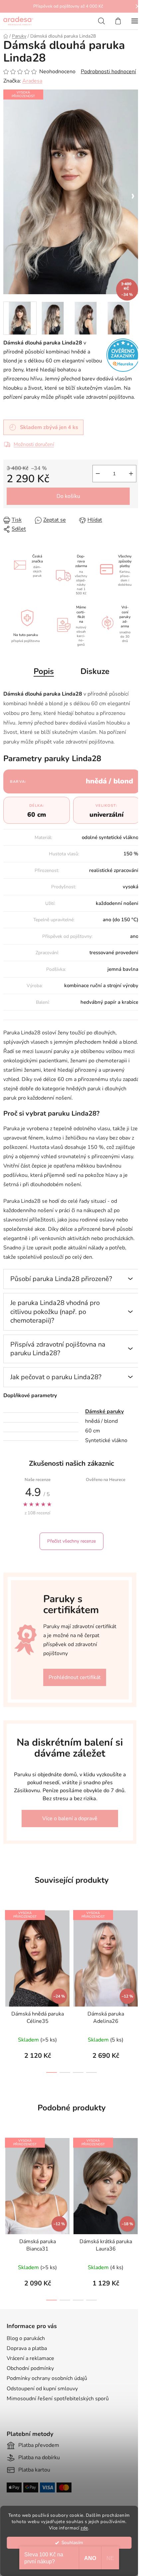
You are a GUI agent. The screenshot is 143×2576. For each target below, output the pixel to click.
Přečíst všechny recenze (71, 1541)
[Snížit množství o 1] (98, 474)
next (136, 1945)
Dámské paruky (104, 1411)
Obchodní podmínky (30, 2368)
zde (84, 2528)
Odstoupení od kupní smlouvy (42, 2389)
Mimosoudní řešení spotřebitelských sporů (58, 2399)
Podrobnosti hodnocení (108, 72)
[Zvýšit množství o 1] (131, 474)
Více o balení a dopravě (70, 1819)
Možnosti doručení (34, 444)
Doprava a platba (27, 2348)
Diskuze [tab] (95, 671)
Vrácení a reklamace (30, 2358)
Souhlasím (72, 2543)
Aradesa (32, 81)
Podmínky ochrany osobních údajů (47, 2378)
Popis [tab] (44, 671)
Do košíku (68, 496)
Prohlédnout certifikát (75, 1677)
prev (7, 1945)
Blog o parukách (26, 2338)
